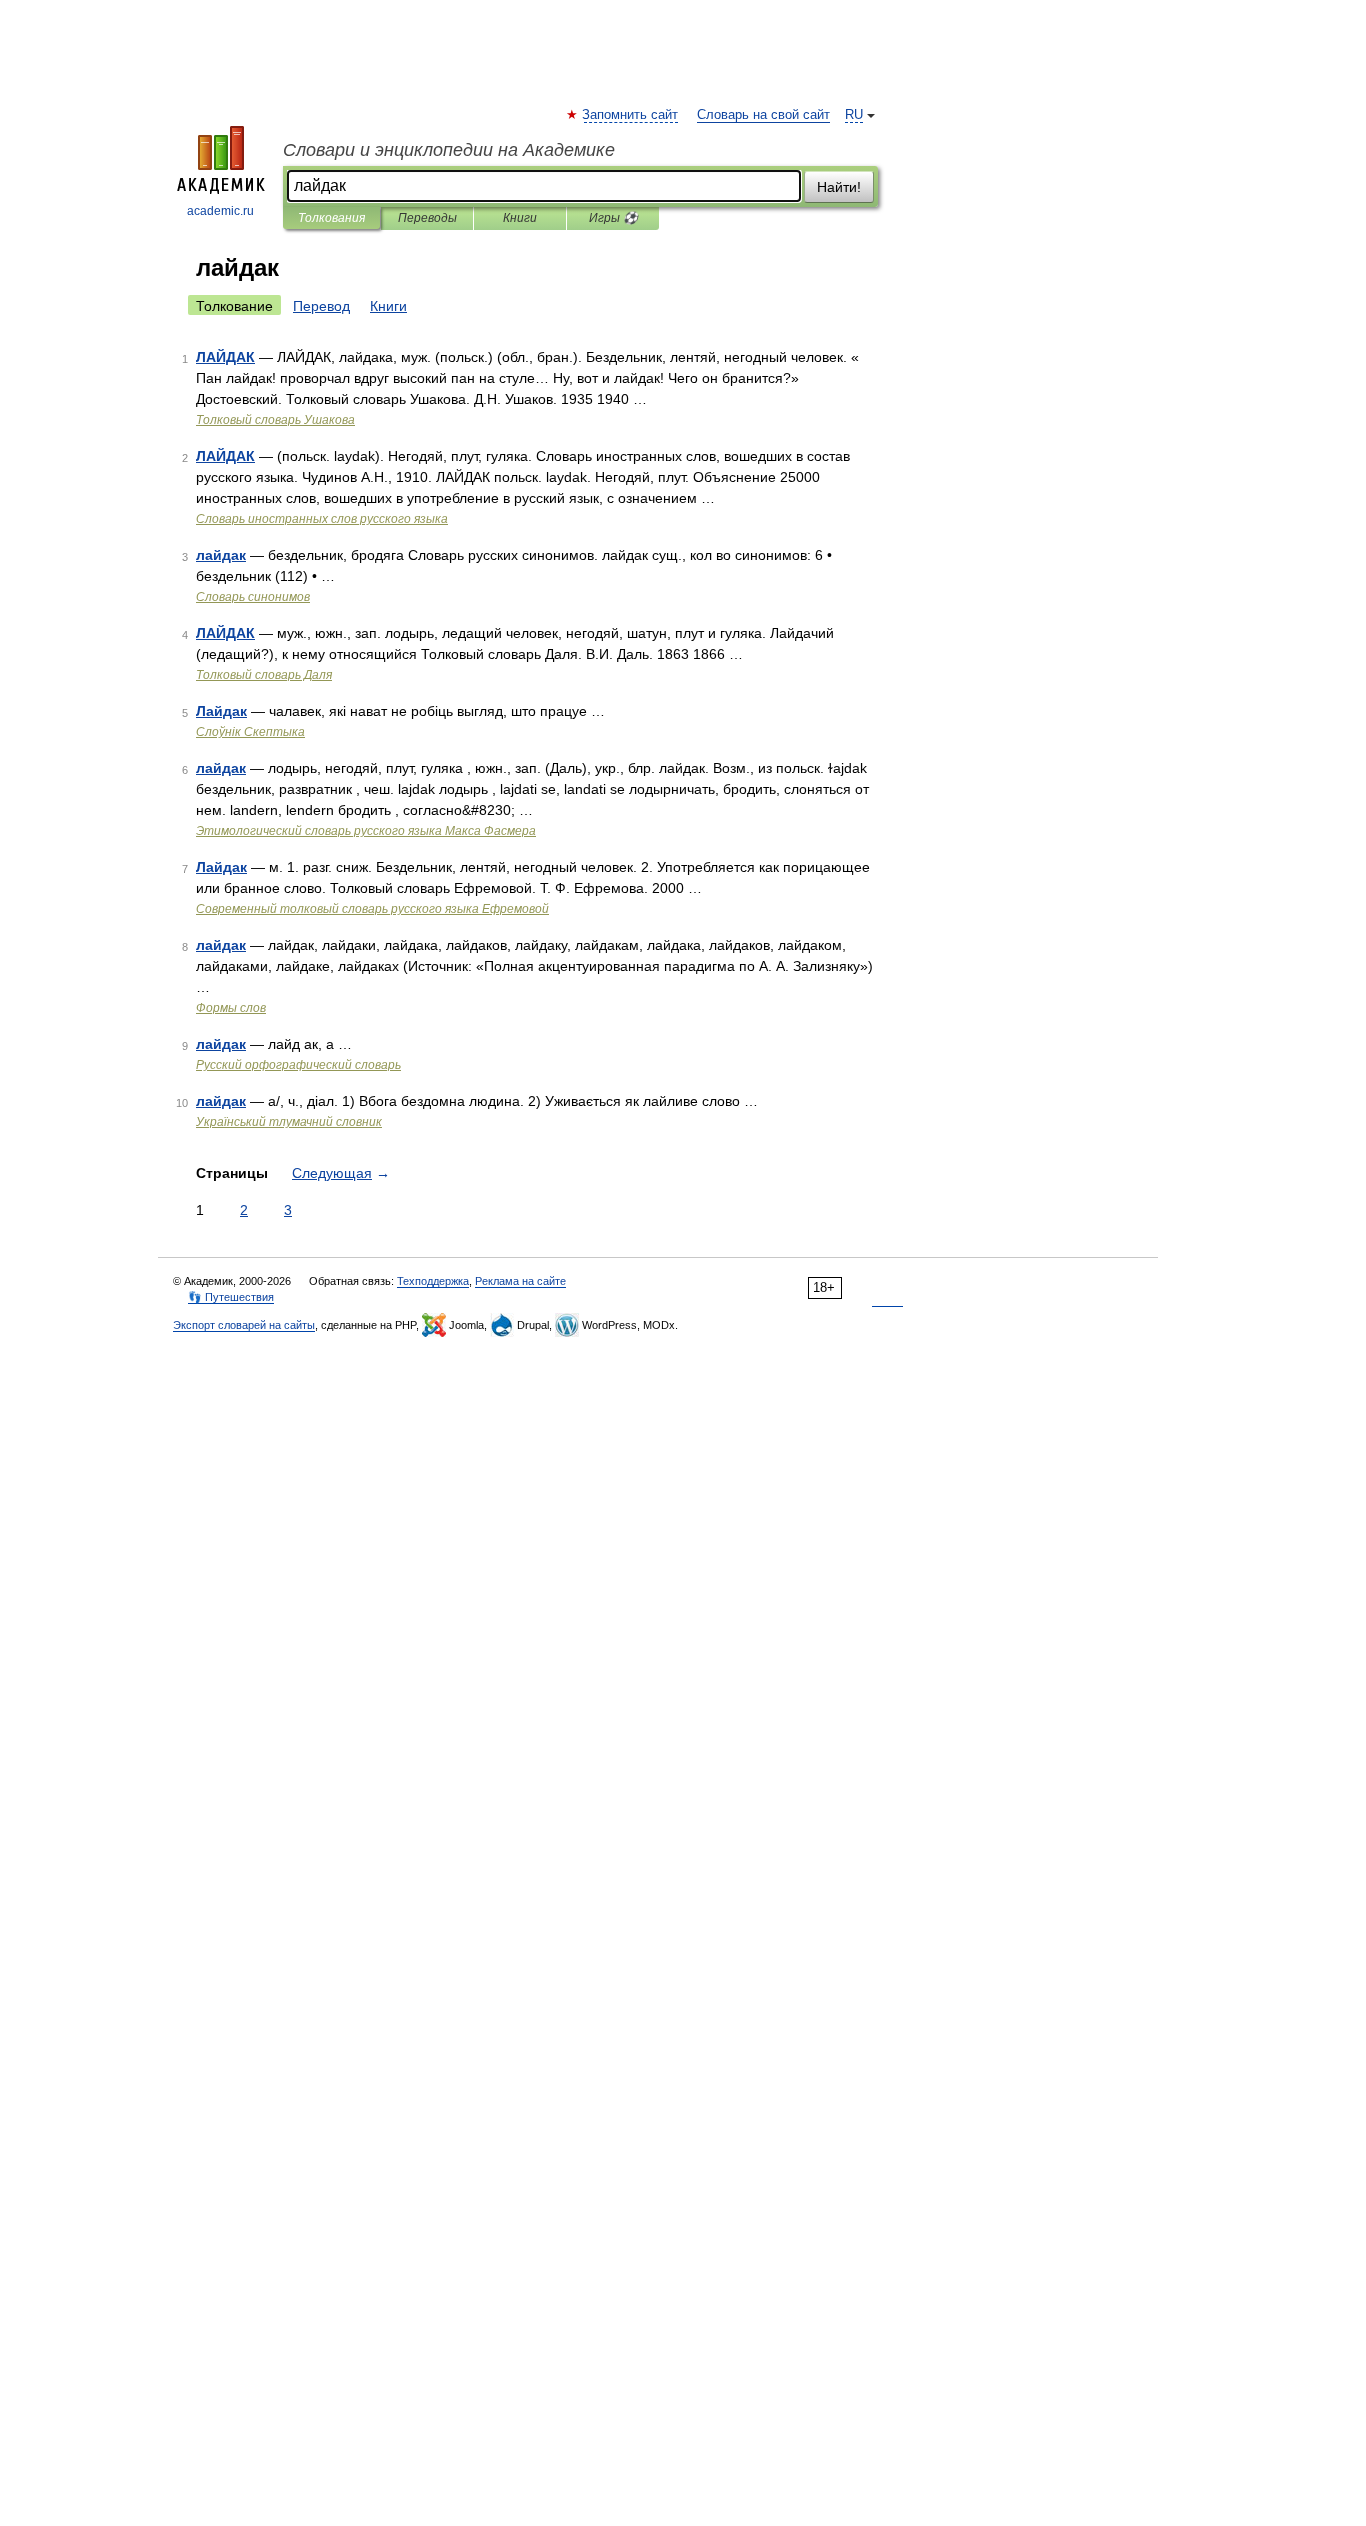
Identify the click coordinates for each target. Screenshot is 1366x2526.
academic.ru (220, 211)
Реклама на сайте (520, 1281)
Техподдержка (433, 1281)
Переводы (427, 218)
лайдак (221, 555)
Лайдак (221, 711)
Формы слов (231, 1008)
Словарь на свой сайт (763, 115)
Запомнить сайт (631, 115)
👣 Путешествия (231, 1297)
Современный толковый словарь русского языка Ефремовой (372, 909)
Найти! (839, 187)
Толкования (331, 218)
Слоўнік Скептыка (250, 732)
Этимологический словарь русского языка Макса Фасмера (366, 831)
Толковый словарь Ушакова (275, 420)
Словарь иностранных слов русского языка (322, 519)
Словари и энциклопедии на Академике (449, 150)
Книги (520, 218)
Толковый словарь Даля (264, 675)
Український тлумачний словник (289, 1122)
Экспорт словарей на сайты (244, 1325)
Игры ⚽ (613, 218)
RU (854, 115)
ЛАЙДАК (225, 357)
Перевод (321, 306)
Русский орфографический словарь (298, 1065)
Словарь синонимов (253, 597)
